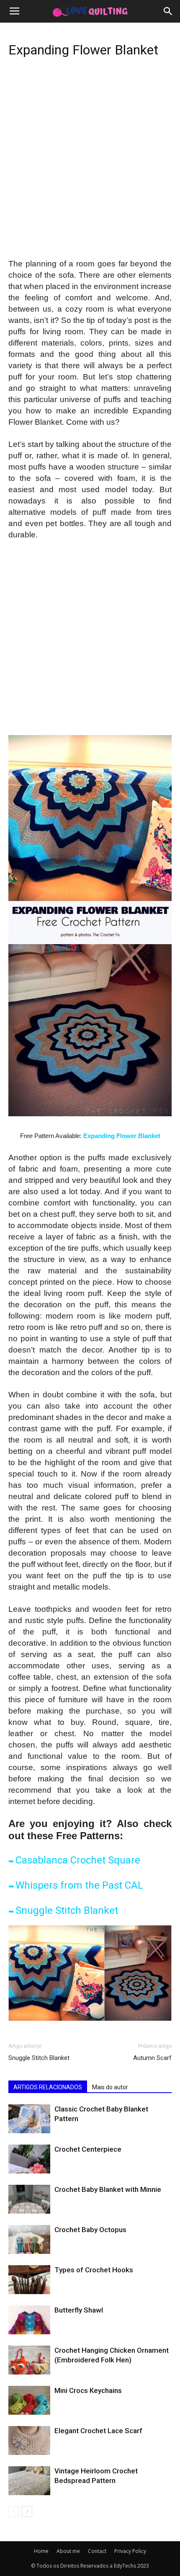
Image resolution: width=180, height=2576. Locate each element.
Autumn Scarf (152, 2058)
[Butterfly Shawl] (29, 2320)
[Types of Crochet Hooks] (29, 2280)
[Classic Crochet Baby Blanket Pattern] (29, 2119)
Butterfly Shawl (79, 2310)
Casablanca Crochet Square (78, 1860)
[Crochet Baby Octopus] (29, 2239)
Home (41, 2551)
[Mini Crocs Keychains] (29, 2400)
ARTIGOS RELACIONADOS (48, 2087)
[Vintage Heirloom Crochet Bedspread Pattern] (29, 2481)
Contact (97, 2551)
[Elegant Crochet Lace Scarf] (29, 2440)
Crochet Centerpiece (88, 2149)
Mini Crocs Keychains (88, 2390)
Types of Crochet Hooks (94, 2270)
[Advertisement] (90, 165)
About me (68, 2551)
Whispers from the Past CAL (79, 1885)
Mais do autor (110, 2087)
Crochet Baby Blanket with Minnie (108, 2189)
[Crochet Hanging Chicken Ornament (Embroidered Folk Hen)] (29, 2360)
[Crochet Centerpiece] (29, 2159)
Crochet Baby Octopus (90, 2230)
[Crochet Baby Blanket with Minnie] (29, 2199)
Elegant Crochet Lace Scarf (98, 2431)
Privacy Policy (130, 2551)
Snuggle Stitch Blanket (67, 1910)
